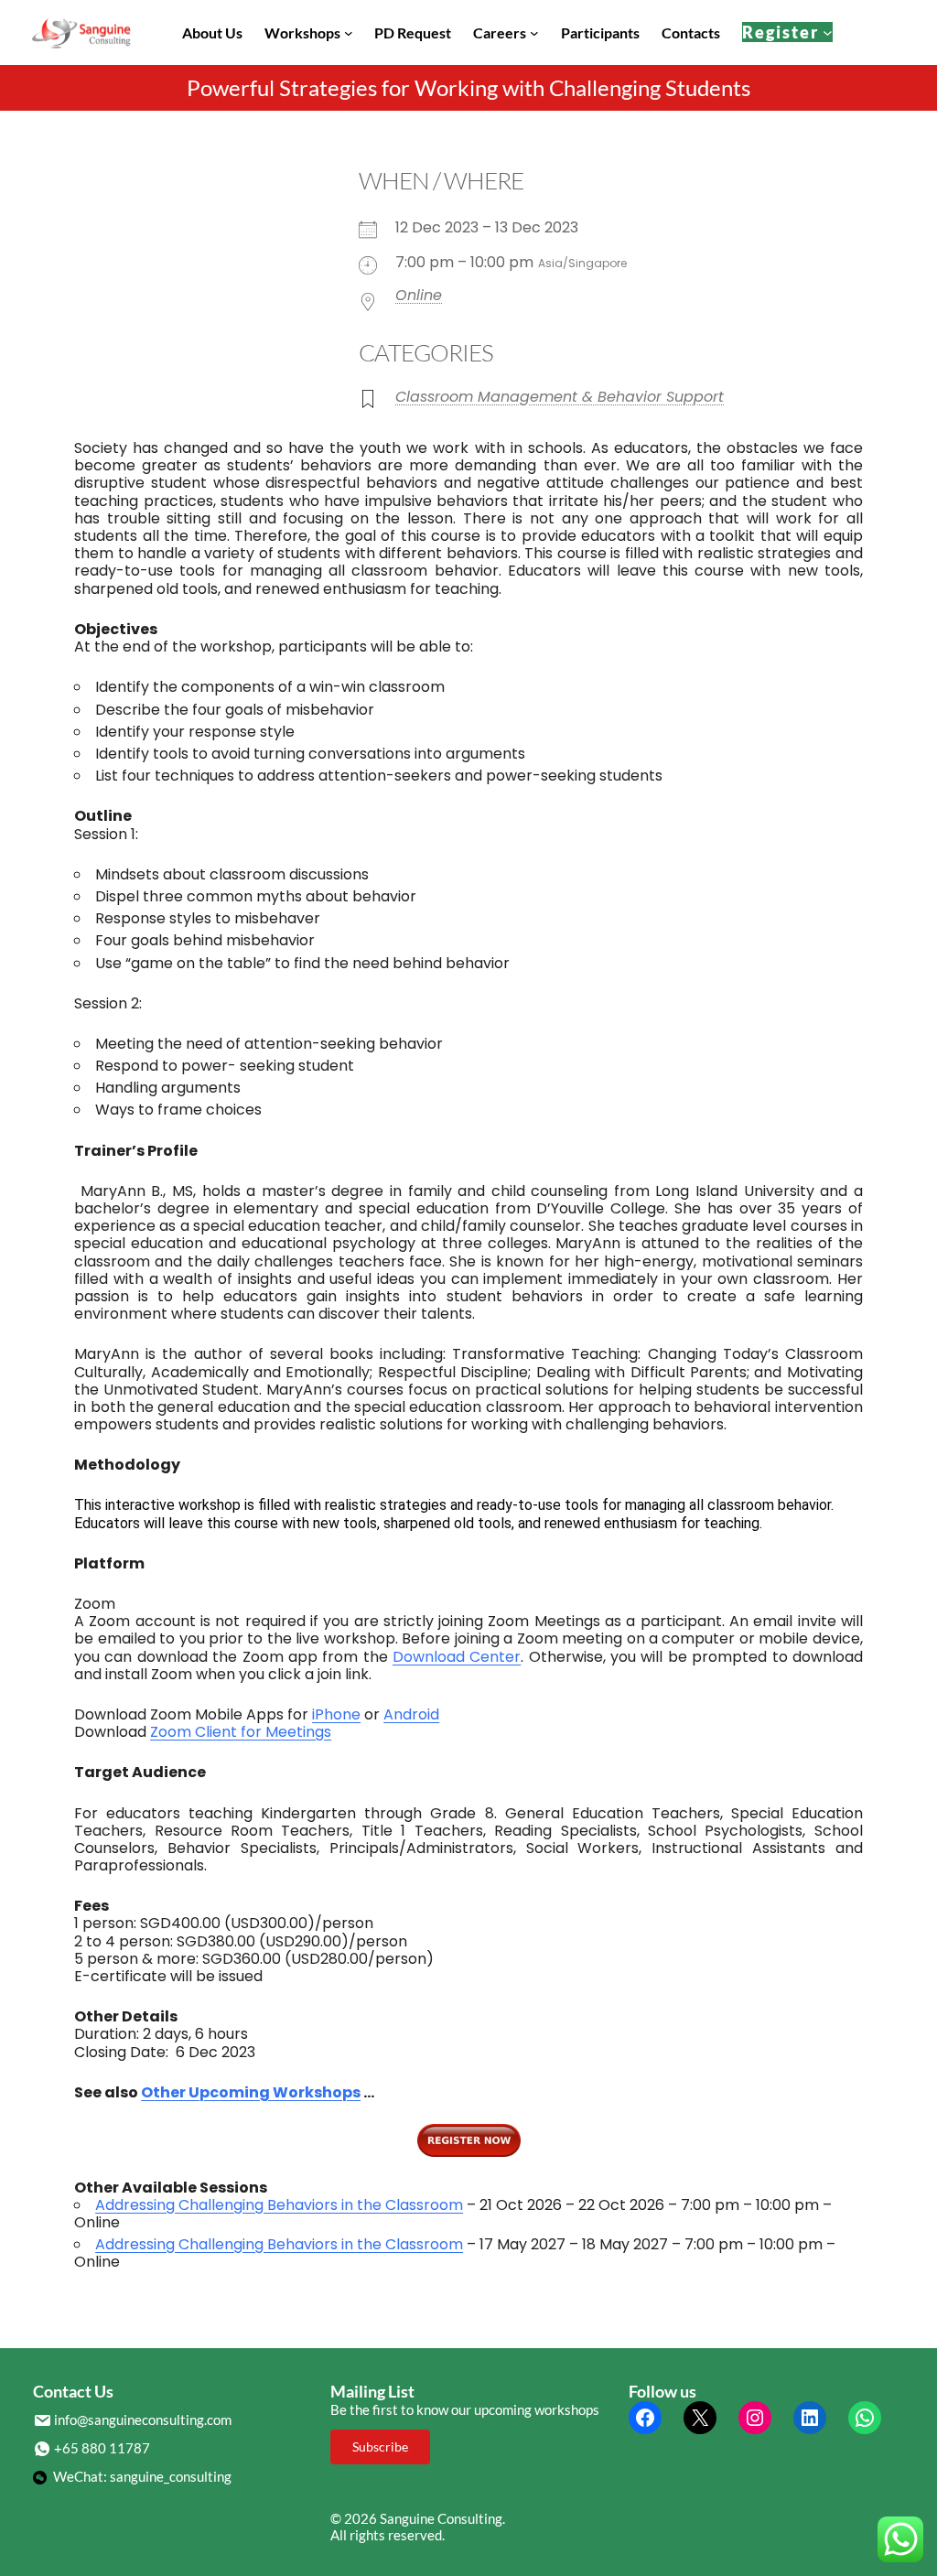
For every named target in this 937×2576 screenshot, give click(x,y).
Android (411, 1714)
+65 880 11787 (102, 2448)
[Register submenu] (828, 32)
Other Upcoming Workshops (251, 2092)
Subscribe (380, 2447)
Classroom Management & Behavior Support (560, 397)
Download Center (457, 1657)
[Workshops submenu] (349, 33)
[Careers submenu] (534, 33)
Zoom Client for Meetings (241, 1732)
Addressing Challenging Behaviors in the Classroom (279, 2205)
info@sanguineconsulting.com (143, 2420)
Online (419, 295)
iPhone (336, 1714)
